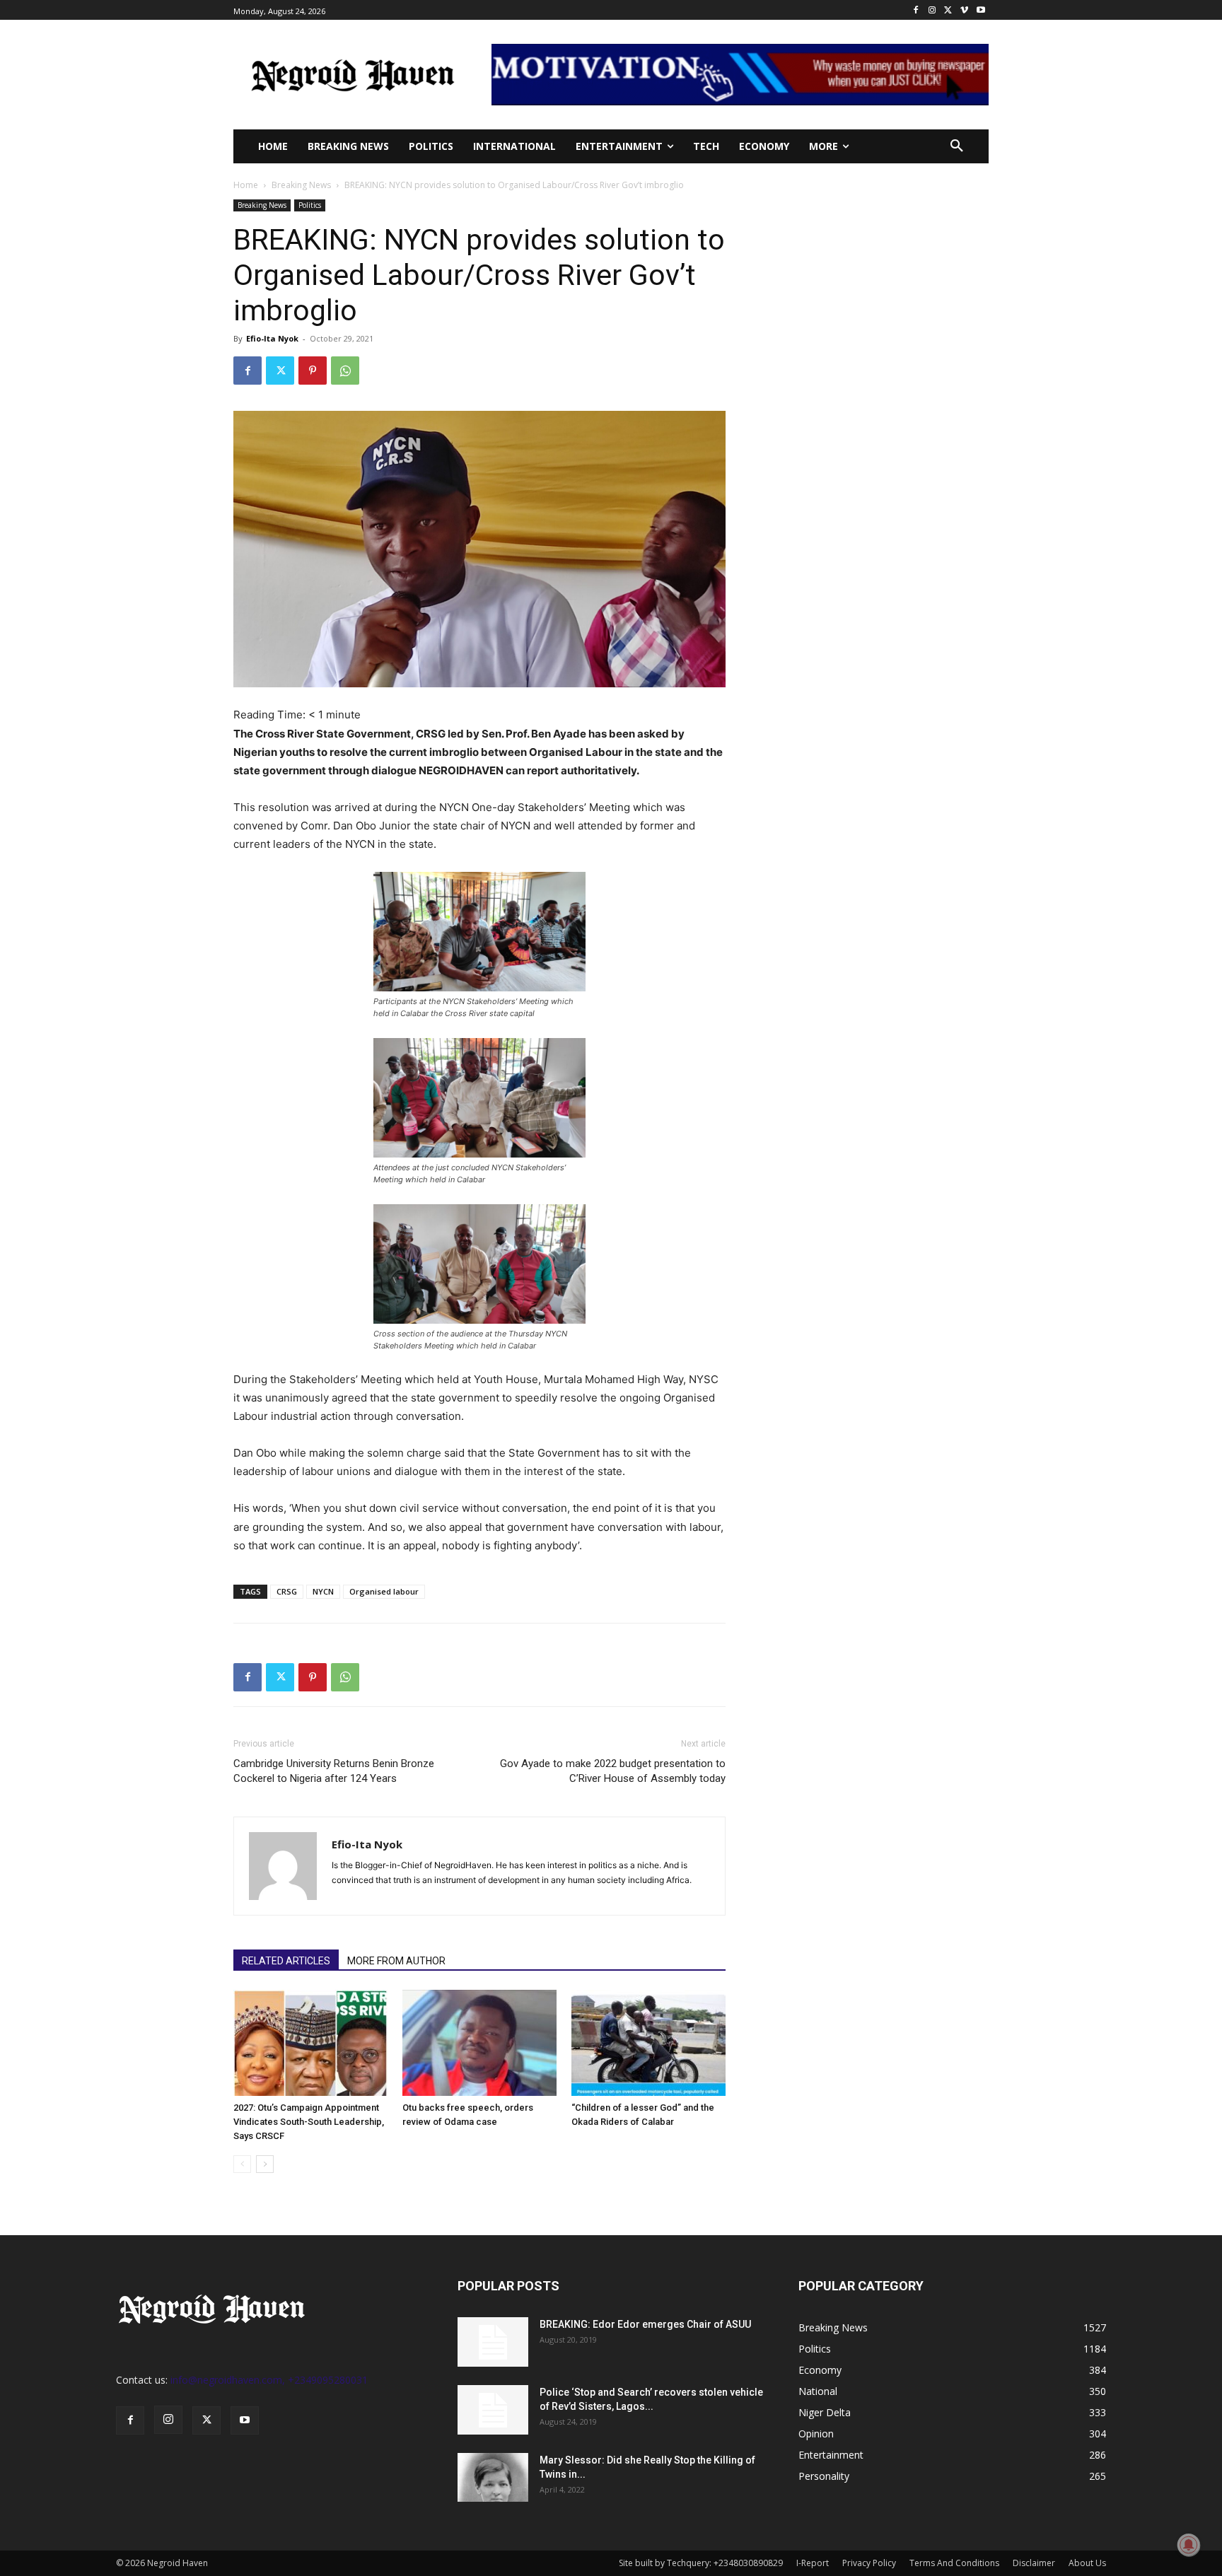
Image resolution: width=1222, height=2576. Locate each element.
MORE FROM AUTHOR (396, 1961)
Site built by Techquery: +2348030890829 (701, 2563)
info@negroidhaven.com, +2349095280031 (269, 2380)
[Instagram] (932, 10)
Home (246, 185)
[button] (957, 146)
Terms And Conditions (954, 2563)
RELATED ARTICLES (286, 1961)
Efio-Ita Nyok (272, 338)
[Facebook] (916, 10)
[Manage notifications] (1189, 2545)
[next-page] (265, 2164)
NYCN (323, 1591)
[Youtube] (980, 10)
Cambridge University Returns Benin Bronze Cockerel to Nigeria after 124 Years (334, 1771)
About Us (1087, 2563)
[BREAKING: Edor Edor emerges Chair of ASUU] (493, 2342)
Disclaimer (1034, 2563)
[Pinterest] (313, 371)
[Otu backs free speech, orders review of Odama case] (479, 2043)
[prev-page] (242, 2164)
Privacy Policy (869, 2563)
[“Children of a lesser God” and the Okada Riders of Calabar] (648, 2043)
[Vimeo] (964, 10)
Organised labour (384, 1591)
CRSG (287, 1591)
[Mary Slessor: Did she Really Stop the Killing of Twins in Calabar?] (493, 2477)
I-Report (813, 2563)
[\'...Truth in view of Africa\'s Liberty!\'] (353, 75)
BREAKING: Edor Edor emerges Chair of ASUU (645, 2324)
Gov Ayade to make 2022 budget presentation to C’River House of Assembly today (613, 1771)
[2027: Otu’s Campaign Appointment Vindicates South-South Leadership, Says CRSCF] (310, 2043)
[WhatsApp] (345, 371)
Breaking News (301, 185)
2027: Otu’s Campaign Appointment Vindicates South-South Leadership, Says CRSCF (309, 2122)
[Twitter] (949, 10)
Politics (310, 205)
